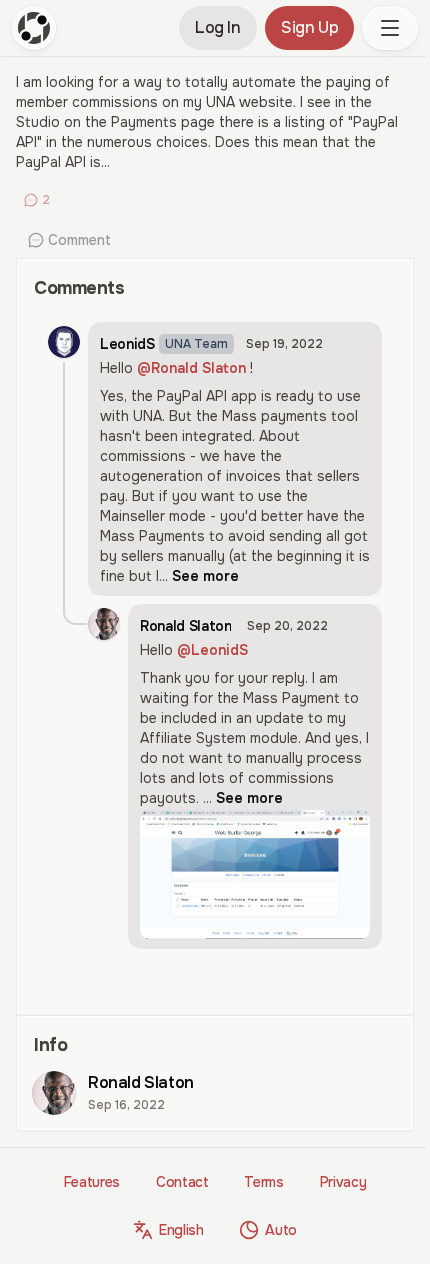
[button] (390, 28)
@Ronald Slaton (191, 368)
